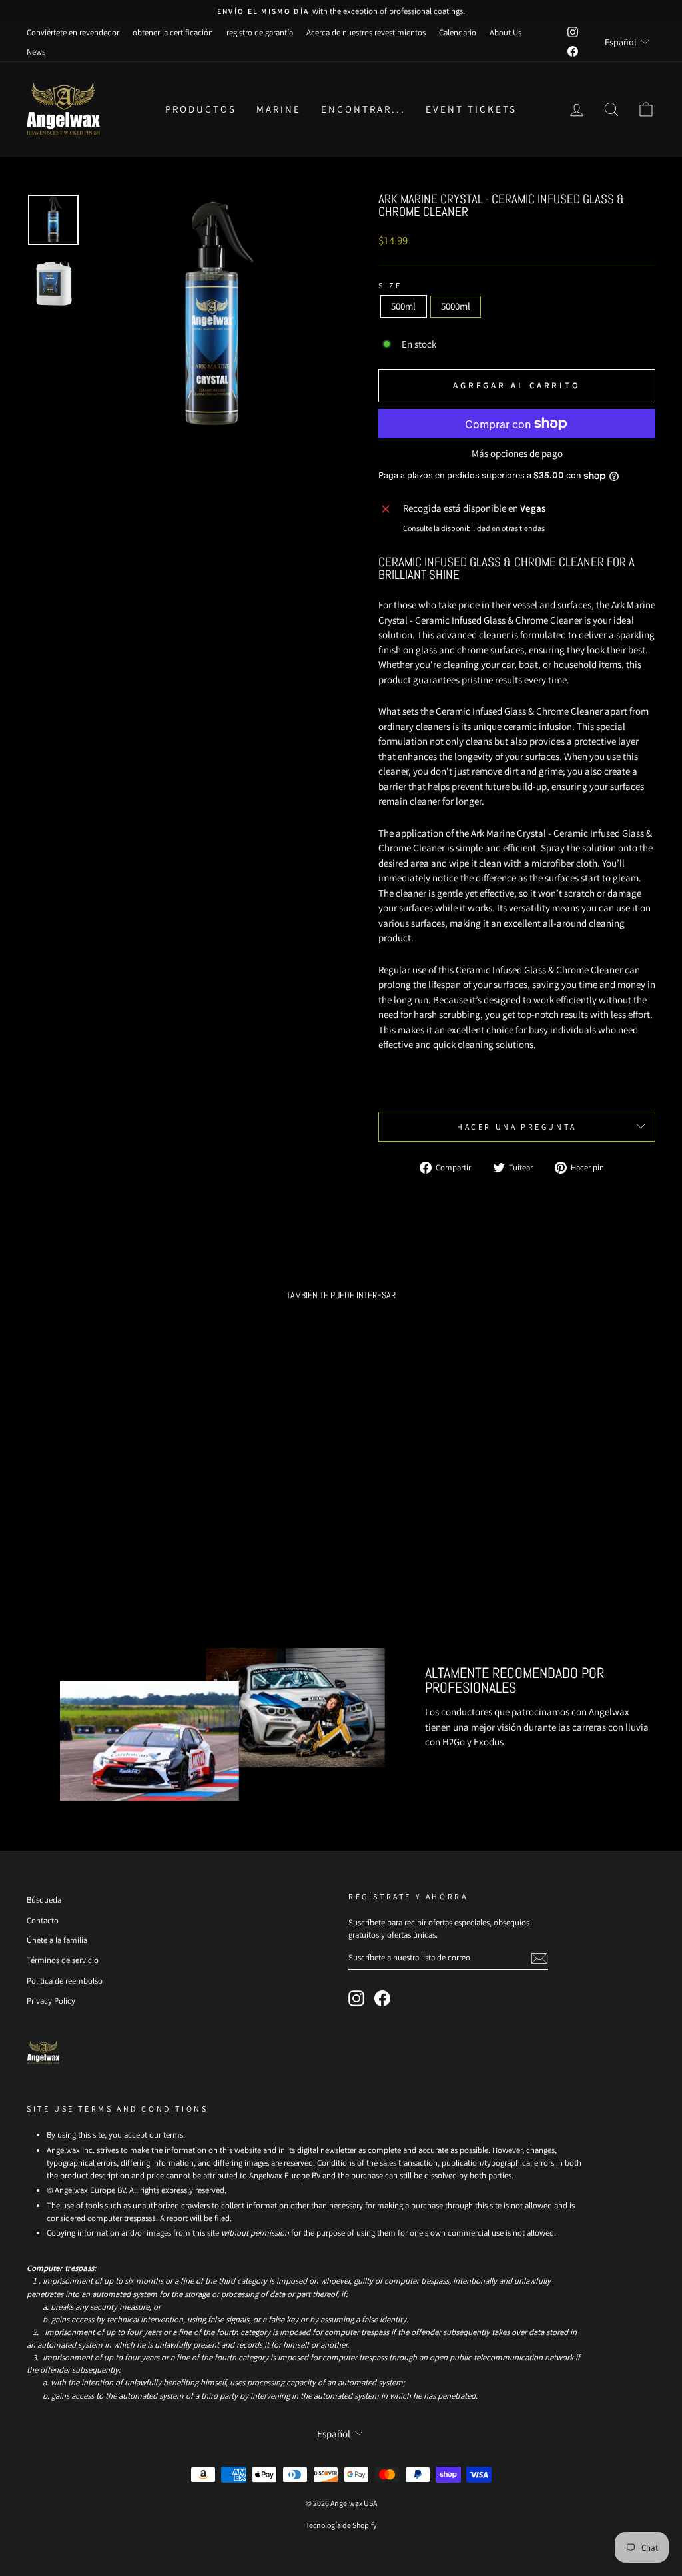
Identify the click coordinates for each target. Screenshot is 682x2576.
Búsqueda (44, 1900)
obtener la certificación (173, 32)
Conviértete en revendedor (73, 32)
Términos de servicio (63, 1960)
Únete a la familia (57, 1940)
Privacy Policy (51, 2001)
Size (390, 285)
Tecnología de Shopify (341, 2525)
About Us (506, 32)
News (36, 52)
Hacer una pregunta (517, 1127)
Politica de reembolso (65, 1981)
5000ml (456, 306)
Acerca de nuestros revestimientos (366, 32)
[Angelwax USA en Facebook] (382, 1998)
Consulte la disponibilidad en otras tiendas (474, 528)
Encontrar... (363, 109)
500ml (403, 306)
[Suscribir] (539, 1958)
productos (201, 109)
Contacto (43, 1920)
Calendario (458, 32)
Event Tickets (471, 109)
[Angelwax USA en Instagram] (356, 1998)
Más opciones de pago (517, 454)
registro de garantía (260, 32)
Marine (279, 109)
